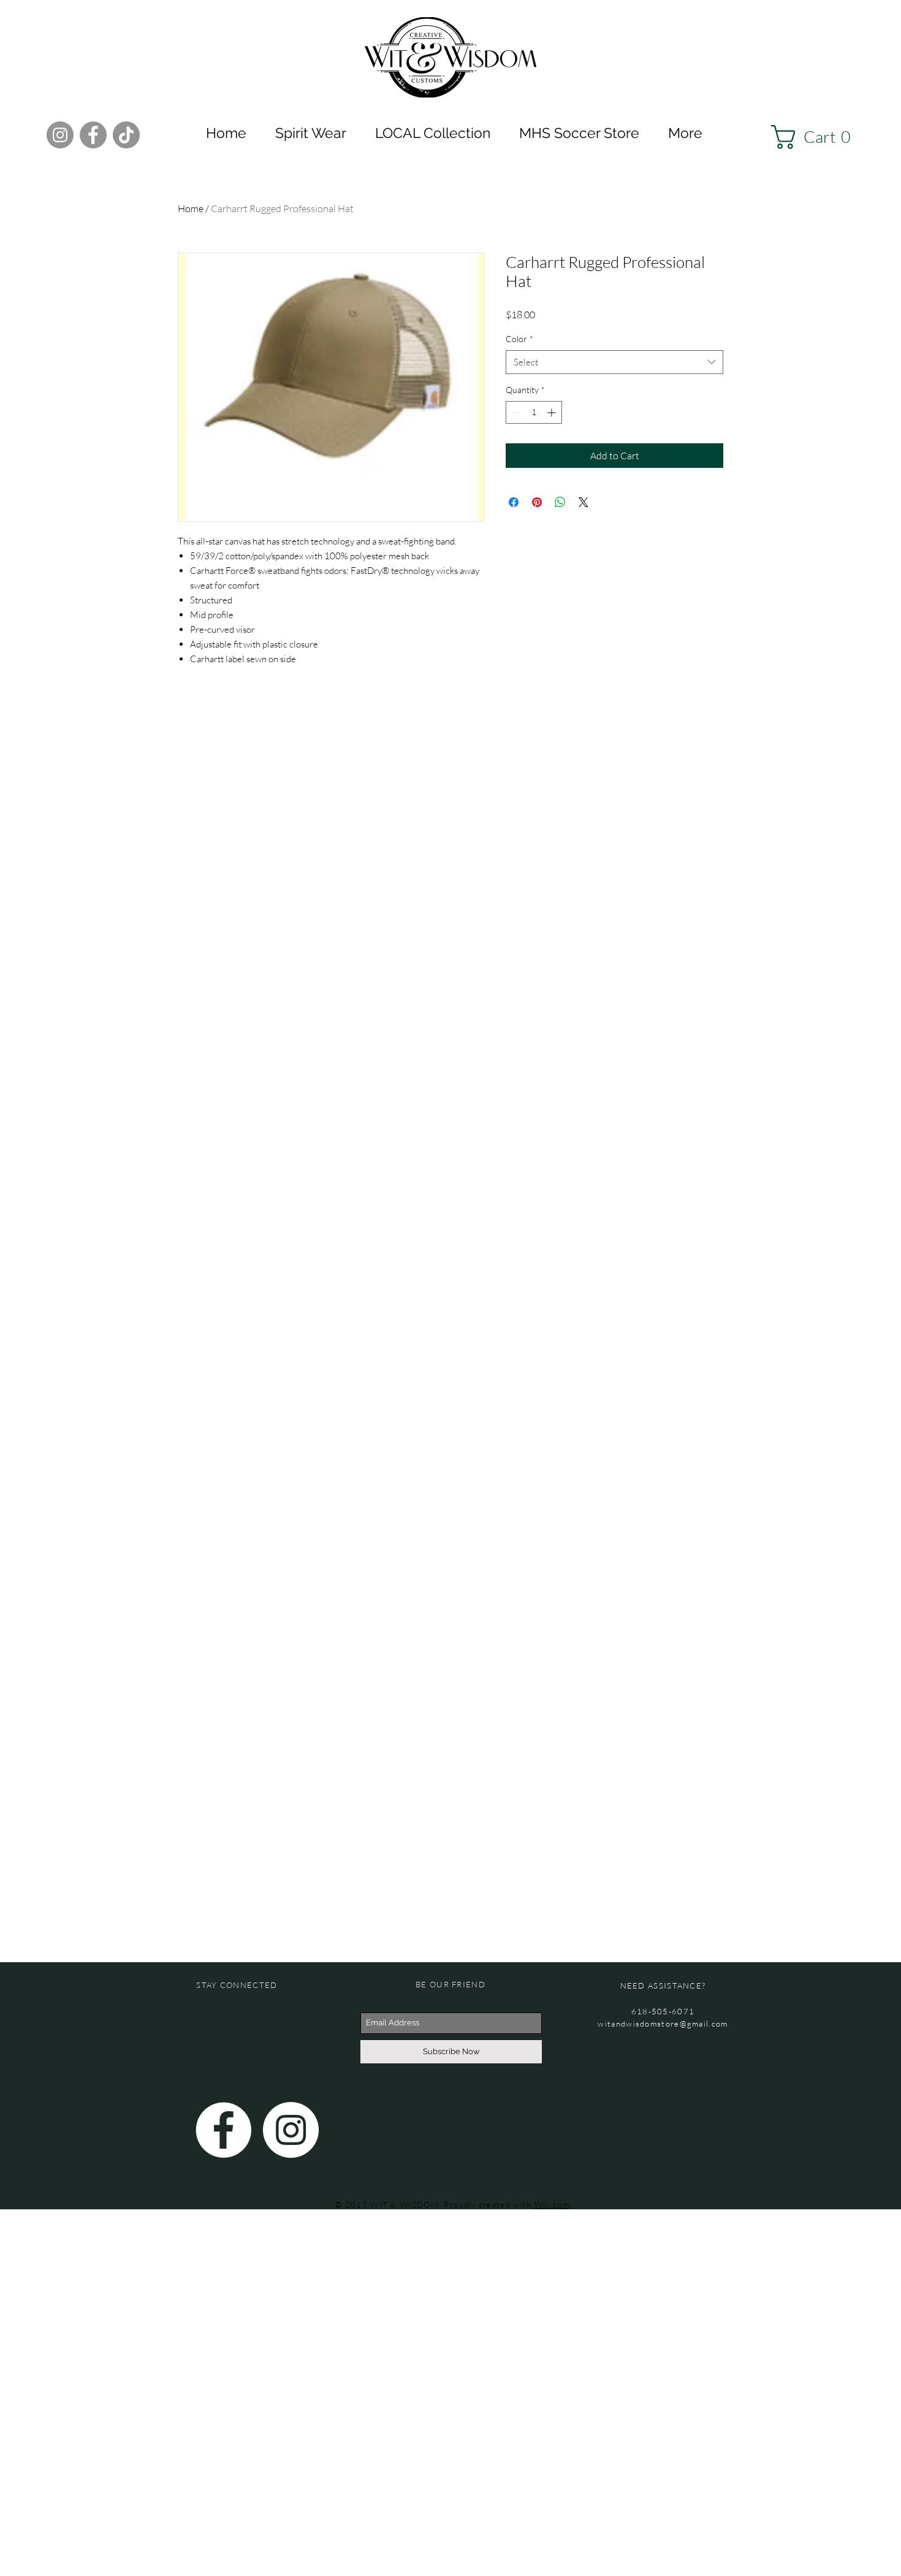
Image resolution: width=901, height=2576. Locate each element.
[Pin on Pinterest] (537, 502)
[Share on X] (584, 502)
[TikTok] (126, 135)
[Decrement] (515, 412)
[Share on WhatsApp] (560, 502)
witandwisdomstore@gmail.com (663, 2024)
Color (519, 339)
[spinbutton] (534, 412)
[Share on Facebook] (514, 502)
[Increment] (553, 412)
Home (191, 208)
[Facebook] (93, 135)
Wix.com (552, 2204)
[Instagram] (60, 135)
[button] (817, 137)
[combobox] (614, 362)
